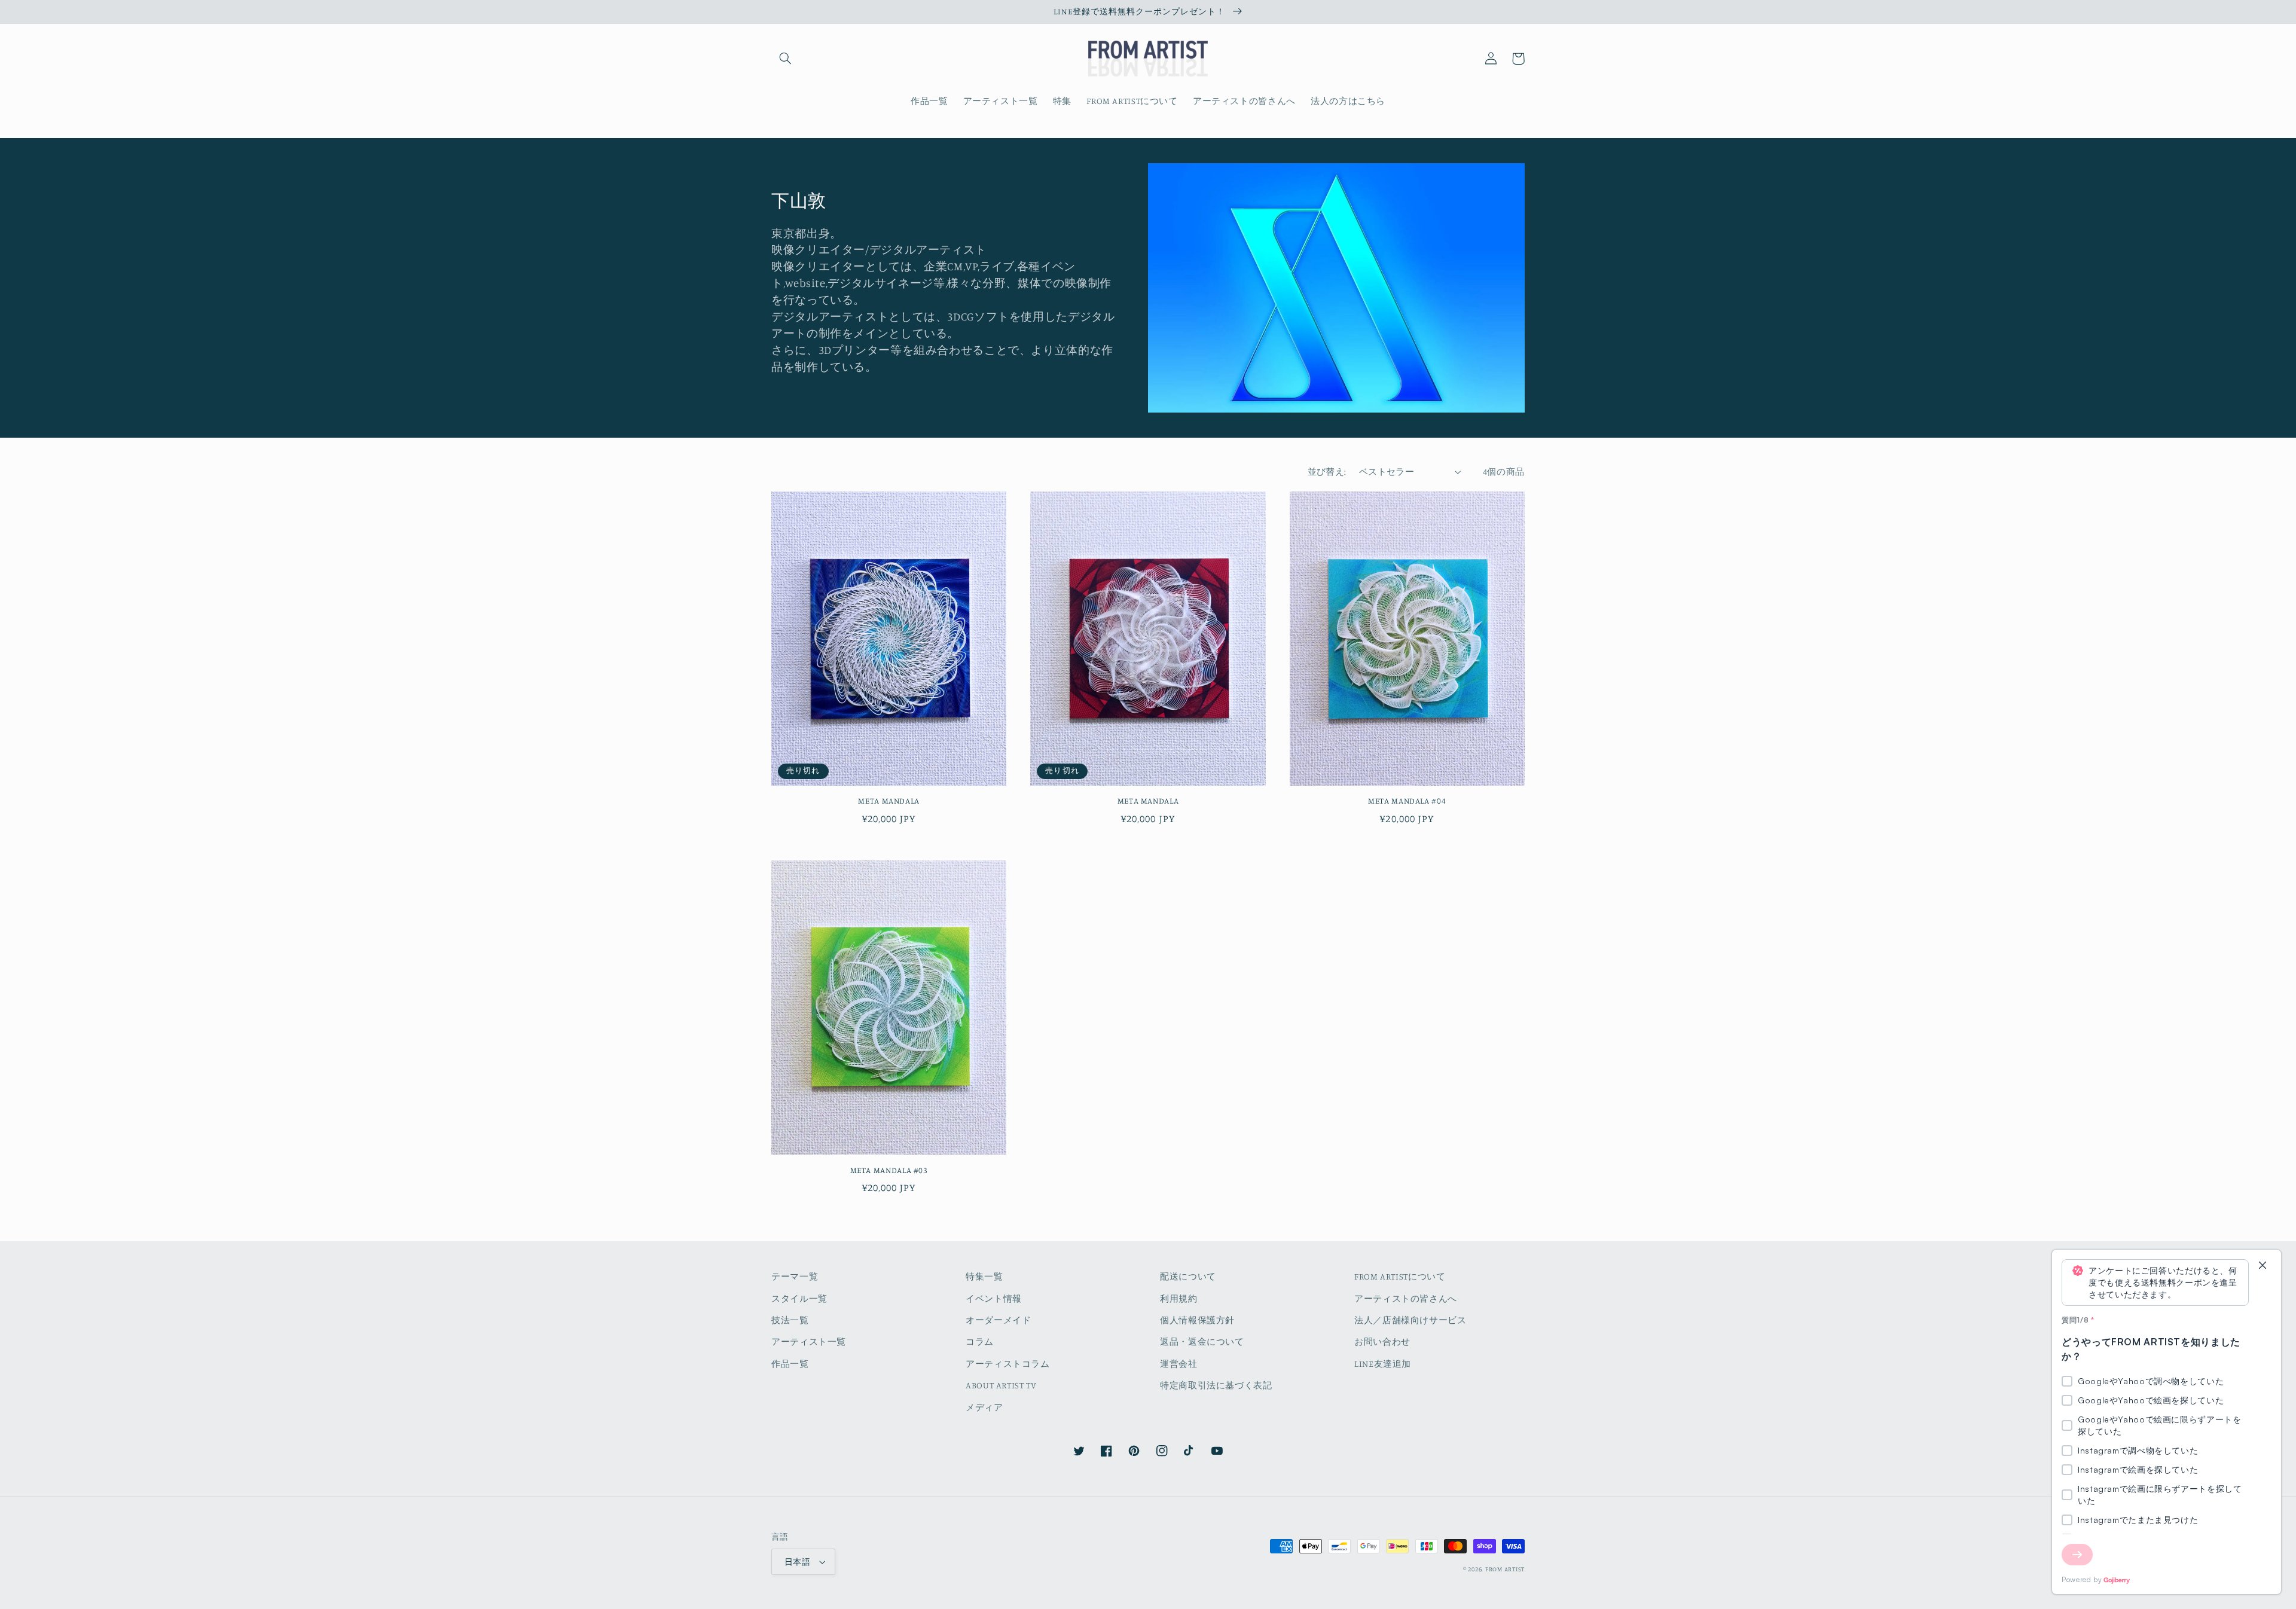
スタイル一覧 (799, 1298)
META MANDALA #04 (1407, 801)
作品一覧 (790, 1364)
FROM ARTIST (1505, 1569)
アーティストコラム (1008, 1364)
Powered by (2082, 1579)
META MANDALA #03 (889, 1170)
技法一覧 (790, 1320)
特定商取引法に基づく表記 (1216, 1385)
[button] (785, 59)
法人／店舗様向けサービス (1410, 1320)
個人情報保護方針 (1197, 1320)
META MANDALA (889, 801)
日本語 (797, 1562)
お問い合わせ (1382, 1341)
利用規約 (1179, 1298)
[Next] (2077, 1555)
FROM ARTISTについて (1400, 1276)
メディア (984, 1407)
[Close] (2263, 1266)
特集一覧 (984, 1276)
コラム (980, 1341)
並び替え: (1327, 471)
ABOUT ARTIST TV (1001, 1385)
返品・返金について (1202, 1341)
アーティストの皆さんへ (1406, 1298)
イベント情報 (994, 1298)
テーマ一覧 (795, 1276)
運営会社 (1179, 1364)
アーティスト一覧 (809, 1341)
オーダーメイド (998, 1320)
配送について (1188, 1276)
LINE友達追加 (1383, 1364)
